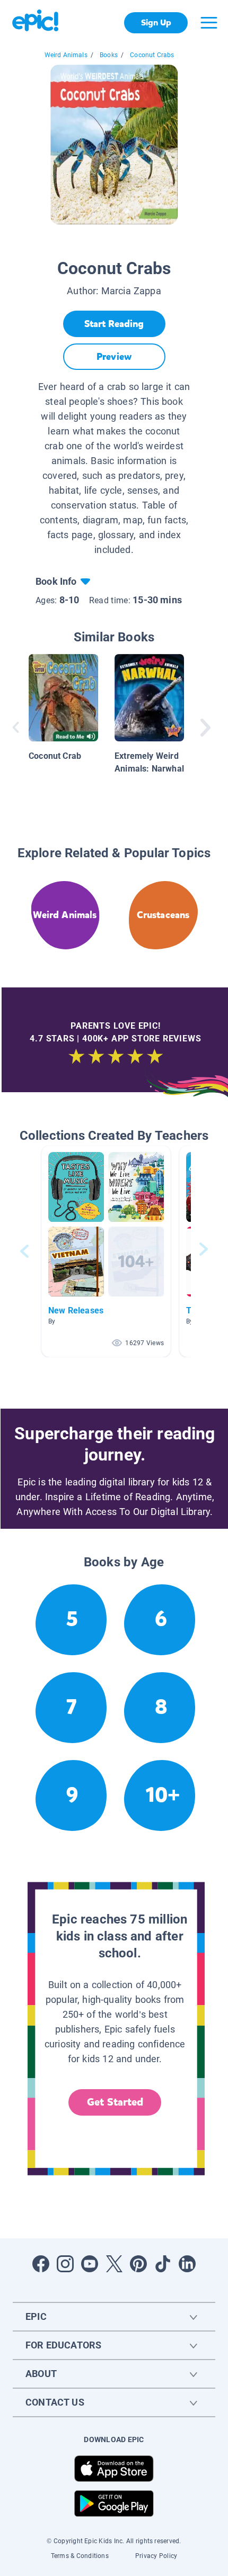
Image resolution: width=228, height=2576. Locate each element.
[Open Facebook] (41, 2264)
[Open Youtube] (90, 2264)
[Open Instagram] (65, 2264)
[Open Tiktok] (163, 2264)
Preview (114, 357)
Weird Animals (66, 55)
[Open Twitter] (114, 2264)
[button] (106, 1251)
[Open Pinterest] (138, 2264)
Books (109, 55)
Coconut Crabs (152, 55)
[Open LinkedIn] (187, 2264)
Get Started (115, 2102)
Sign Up (156, 22)
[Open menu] (209, 23)
